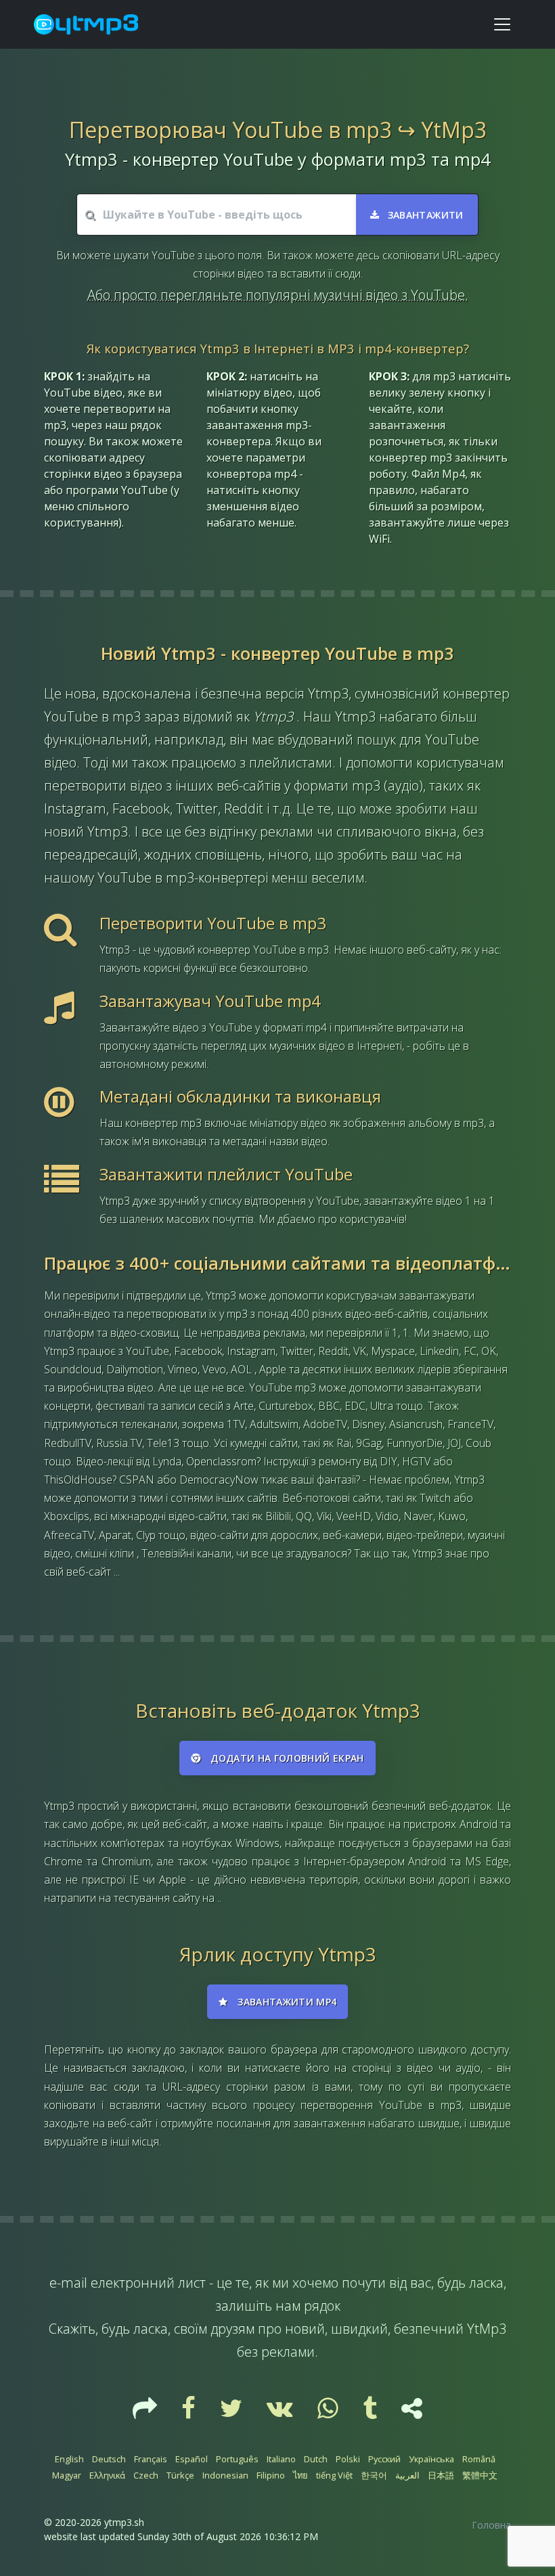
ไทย (301, 2475)
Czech (146, 2475)
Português (237, 2459)
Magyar (67, 2475)
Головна (491, 2525)
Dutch (316, 2459)
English (69, 2459)
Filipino (271, 2475)
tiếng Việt (334, 2475)
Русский (384, 2459)
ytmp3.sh (124, 2522)
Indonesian (225, 2475)
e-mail (68, 2283)
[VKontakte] (281, 2413)
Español (192, 2459)
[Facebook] (190, 2413)
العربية (407, 2475)
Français (151, 2459)
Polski (348, 2459)
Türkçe (180, 2475)
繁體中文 (480, 2475)
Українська (431, 2459)
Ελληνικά (107, 2475)
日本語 (441, 2475)
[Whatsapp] (329, 2413)
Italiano (281, 2459)
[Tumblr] (371, 2413)
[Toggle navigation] (502, 24)
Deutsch (109, 2459)
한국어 (374, 2475)
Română (479, 2459)
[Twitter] (232, 2413)
